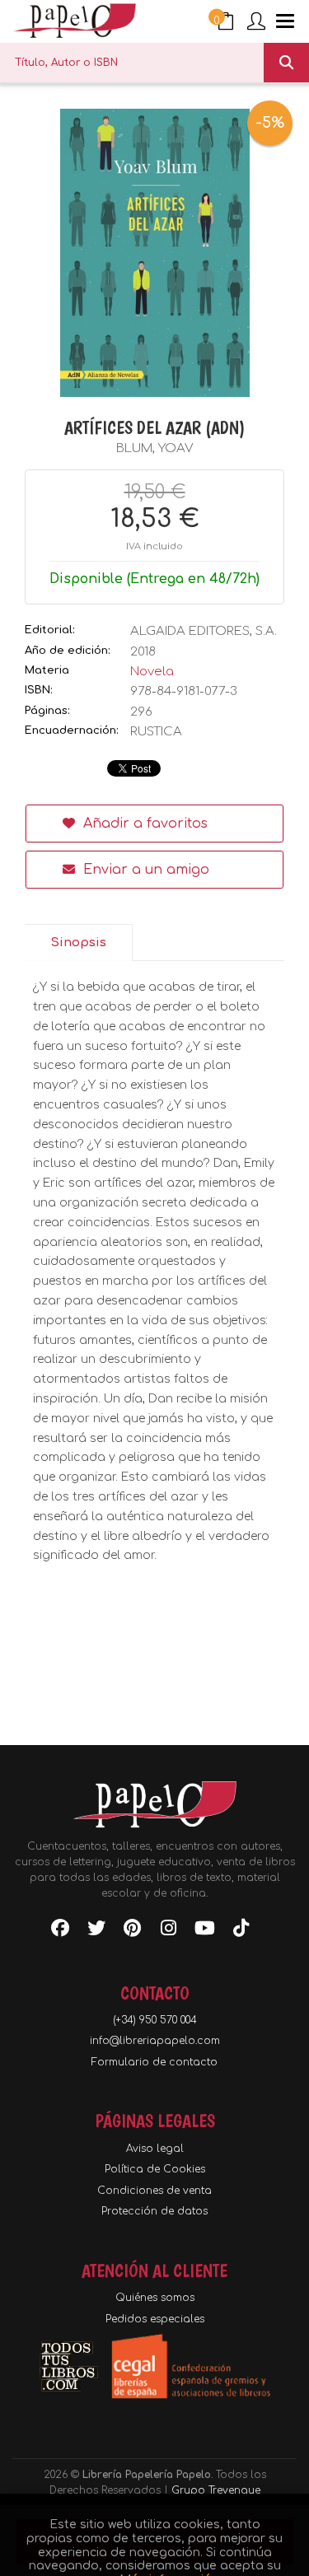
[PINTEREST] (133, 1931)
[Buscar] (286, 63)
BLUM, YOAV (155, 448)
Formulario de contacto (154, 2062)
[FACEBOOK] (60, 1931)
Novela (152, 672)
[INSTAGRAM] (169, 1931)
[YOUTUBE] (205, 1931)
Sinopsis (78, 943)
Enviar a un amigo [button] (144, 870)
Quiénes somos (155, 2298)
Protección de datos (154, 2211)
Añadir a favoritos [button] (143, 824)
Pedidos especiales (155, 2319)
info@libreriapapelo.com (155, 2041)
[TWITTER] (96, 1931)
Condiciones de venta (154, 2191)
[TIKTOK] (241, 1931)
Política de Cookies (155, 2169)
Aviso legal (155, 2149)
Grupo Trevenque (216, 2490)
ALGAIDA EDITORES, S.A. (204, 631)
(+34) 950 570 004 (155, 2020)
